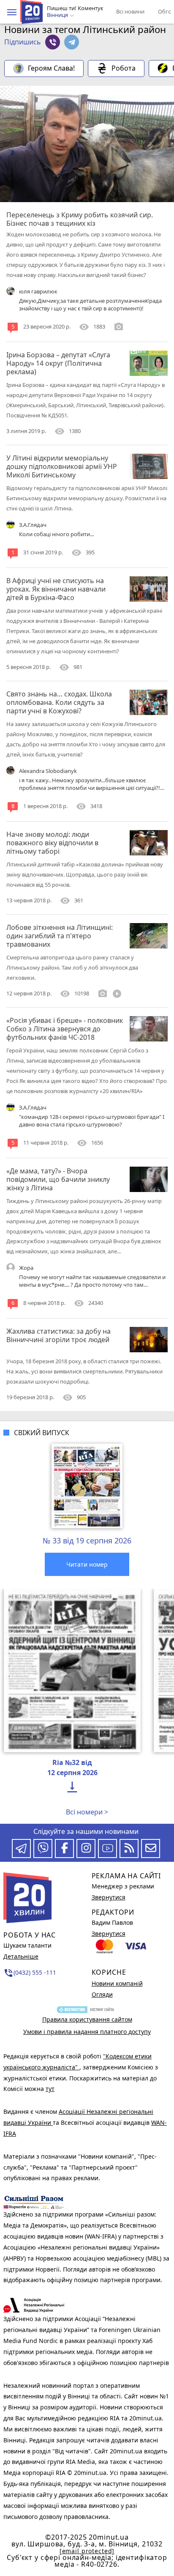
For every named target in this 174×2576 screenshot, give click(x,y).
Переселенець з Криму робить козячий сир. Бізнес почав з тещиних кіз (80, 219)
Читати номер (87, 1564)
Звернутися (109, 1897)
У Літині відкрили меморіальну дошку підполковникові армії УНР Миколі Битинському (62, 466)
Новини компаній (117, 1983)
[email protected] (87, 2551)
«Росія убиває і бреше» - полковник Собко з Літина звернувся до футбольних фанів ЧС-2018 (65, 1029)
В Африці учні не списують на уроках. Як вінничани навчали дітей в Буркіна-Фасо (56, 589)
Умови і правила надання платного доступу (87, 2032)
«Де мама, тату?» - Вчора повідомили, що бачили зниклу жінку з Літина (58, 1179)
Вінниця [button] (58, 15)
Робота (124, 68)
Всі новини (130, 11)
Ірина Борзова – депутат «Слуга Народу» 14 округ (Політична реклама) (58, 363)
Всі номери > (87, 1812)
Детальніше (21, 1956)
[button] (12, 12)
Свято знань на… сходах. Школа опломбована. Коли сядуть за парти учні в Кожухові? (59, 702)
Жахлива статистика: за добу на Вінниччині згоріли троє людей (58, 1335)
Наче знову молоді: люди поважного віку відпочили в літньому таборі (52, 843)
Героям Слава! (51, 68)
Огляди (102, 1994)
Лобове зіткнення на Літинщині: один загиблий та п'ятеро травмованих (60, 936)
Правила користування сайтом (87, 2019)
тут (50, 2089)
